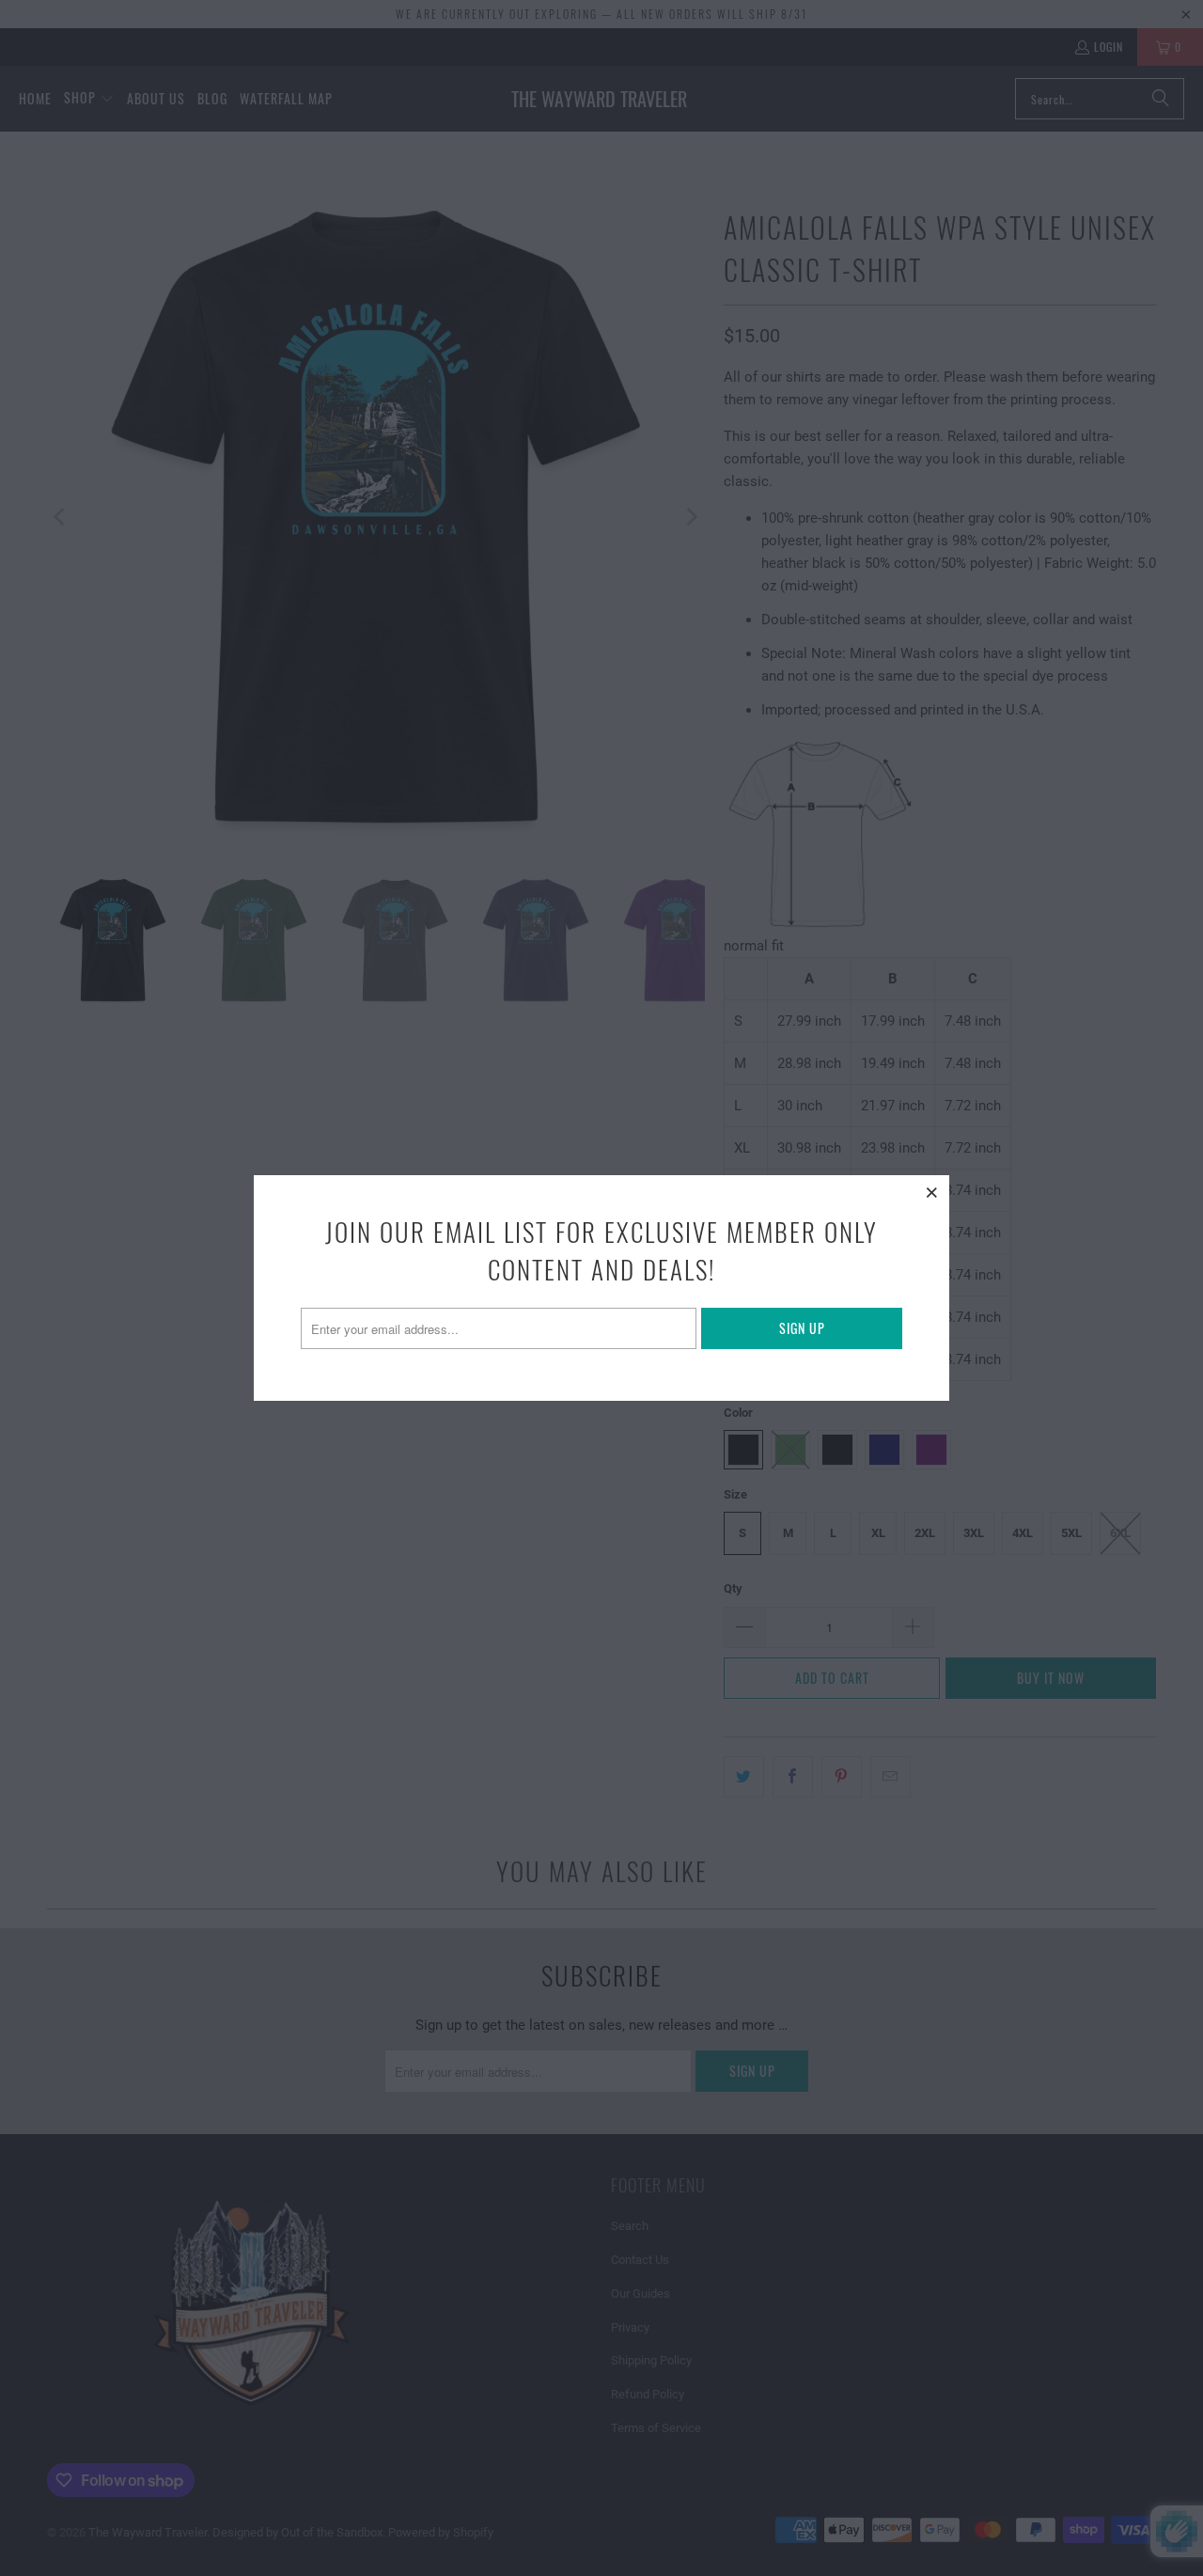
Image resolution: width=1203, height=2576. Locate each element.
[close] (932, 1192)
